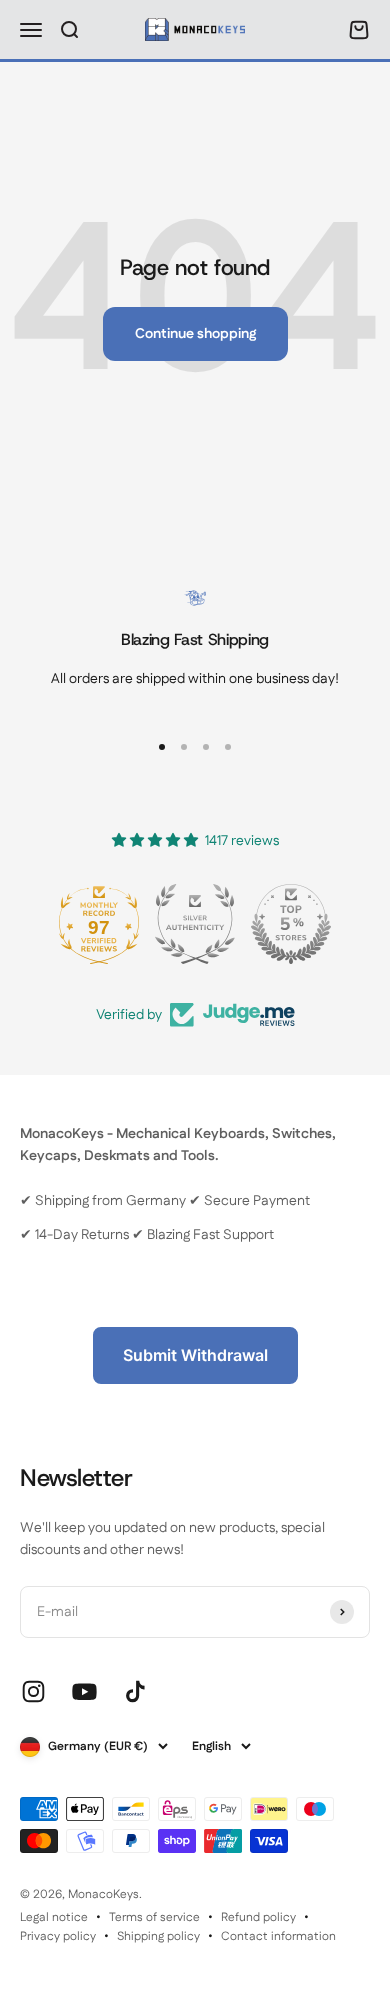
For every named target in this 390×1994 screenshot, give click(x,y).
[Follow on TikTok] (135, 1691)
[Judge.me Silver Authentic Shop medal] (195, 924)
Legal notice (54, 1917)
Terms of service (154, 1917)
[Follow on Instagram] (33, 1691)
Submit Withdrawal (195, 1355)
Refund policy (258, 1917)
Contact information (278, 1936)
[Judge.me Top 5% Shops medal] (291, 924)
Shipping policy (158, 1936)
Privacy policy (58, 1936)
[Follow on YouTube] (84, 1691)
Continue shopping (195, 334)
